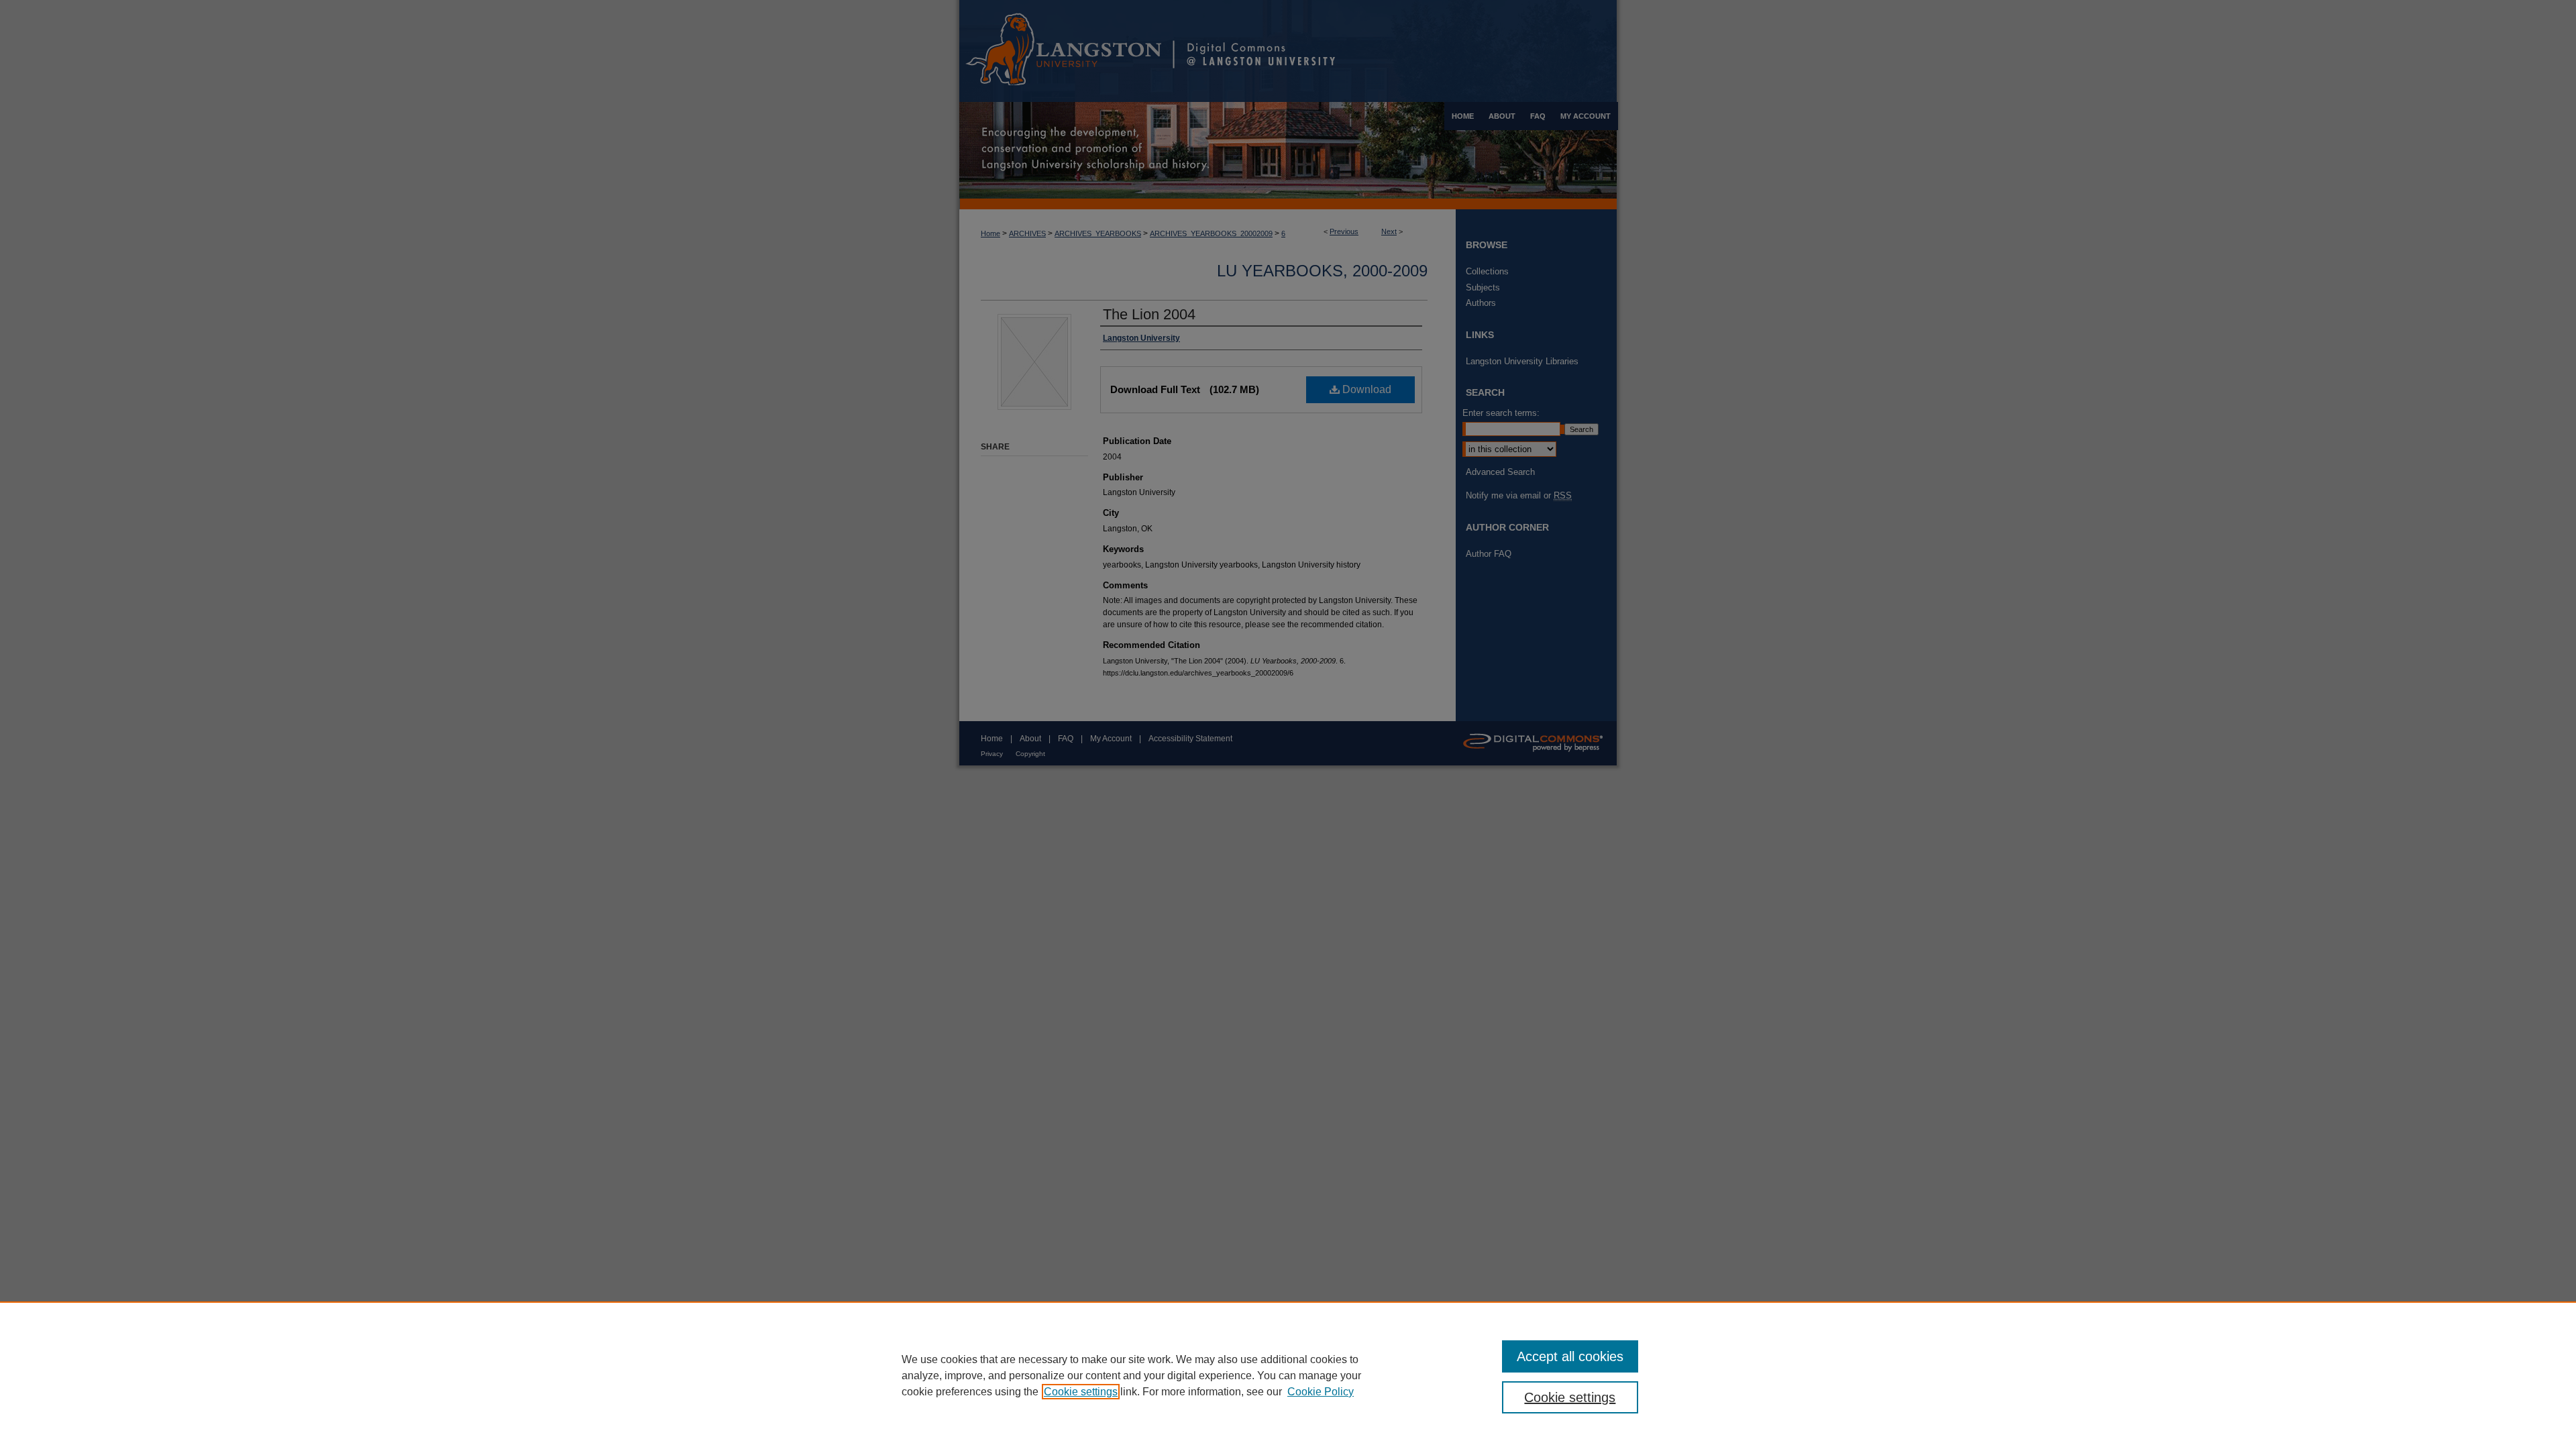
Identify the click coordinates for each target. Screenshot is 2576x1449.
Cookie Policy (1321, 1392)
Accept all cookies (1570, 1356)
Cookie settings (1081, 1392)
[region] (1288, 1375)
